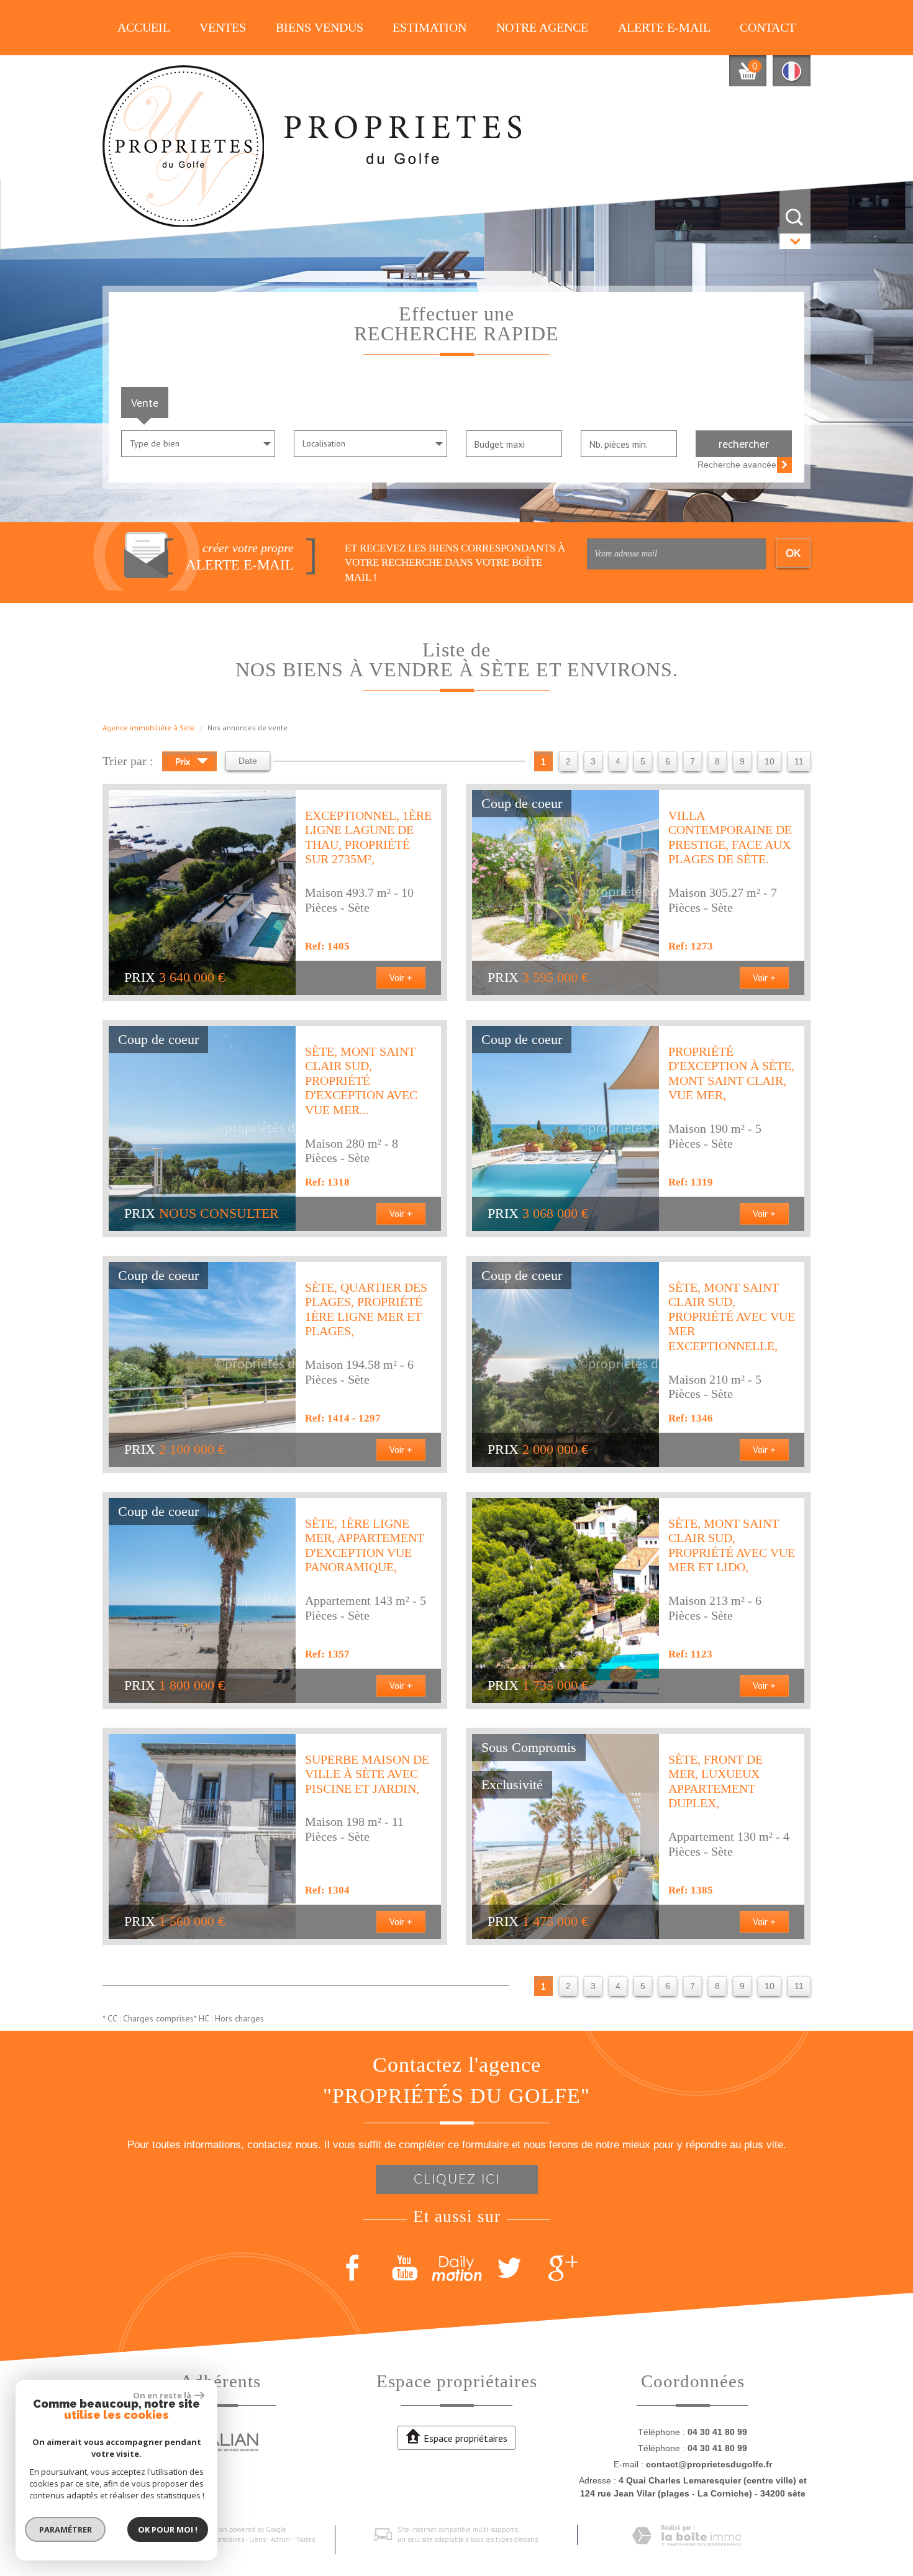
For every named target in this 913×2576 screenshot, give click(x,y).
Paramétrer (66, 2529)
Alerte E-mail (664, 28)
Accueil (144, 28)
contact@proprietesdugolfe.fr (709, 2464)
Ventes (223, 28)
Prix (184, 761)
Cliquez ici (457, 2179)
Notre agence (542, 28)
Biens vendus (320, 28)
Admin (280, 2539)
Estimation (429, 28)
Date (248, 761)
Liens (257, 2539)
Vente (145, 402)
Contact (768, 28)
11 (799, 761)
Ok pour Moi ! (168, 2529)
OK (793, 553)
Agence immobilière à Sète (149, 728)
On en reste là (162, 2395)
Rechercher (744, 443)
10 (770, 761)
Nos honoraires (222, 2539)
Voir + (401, 977)
